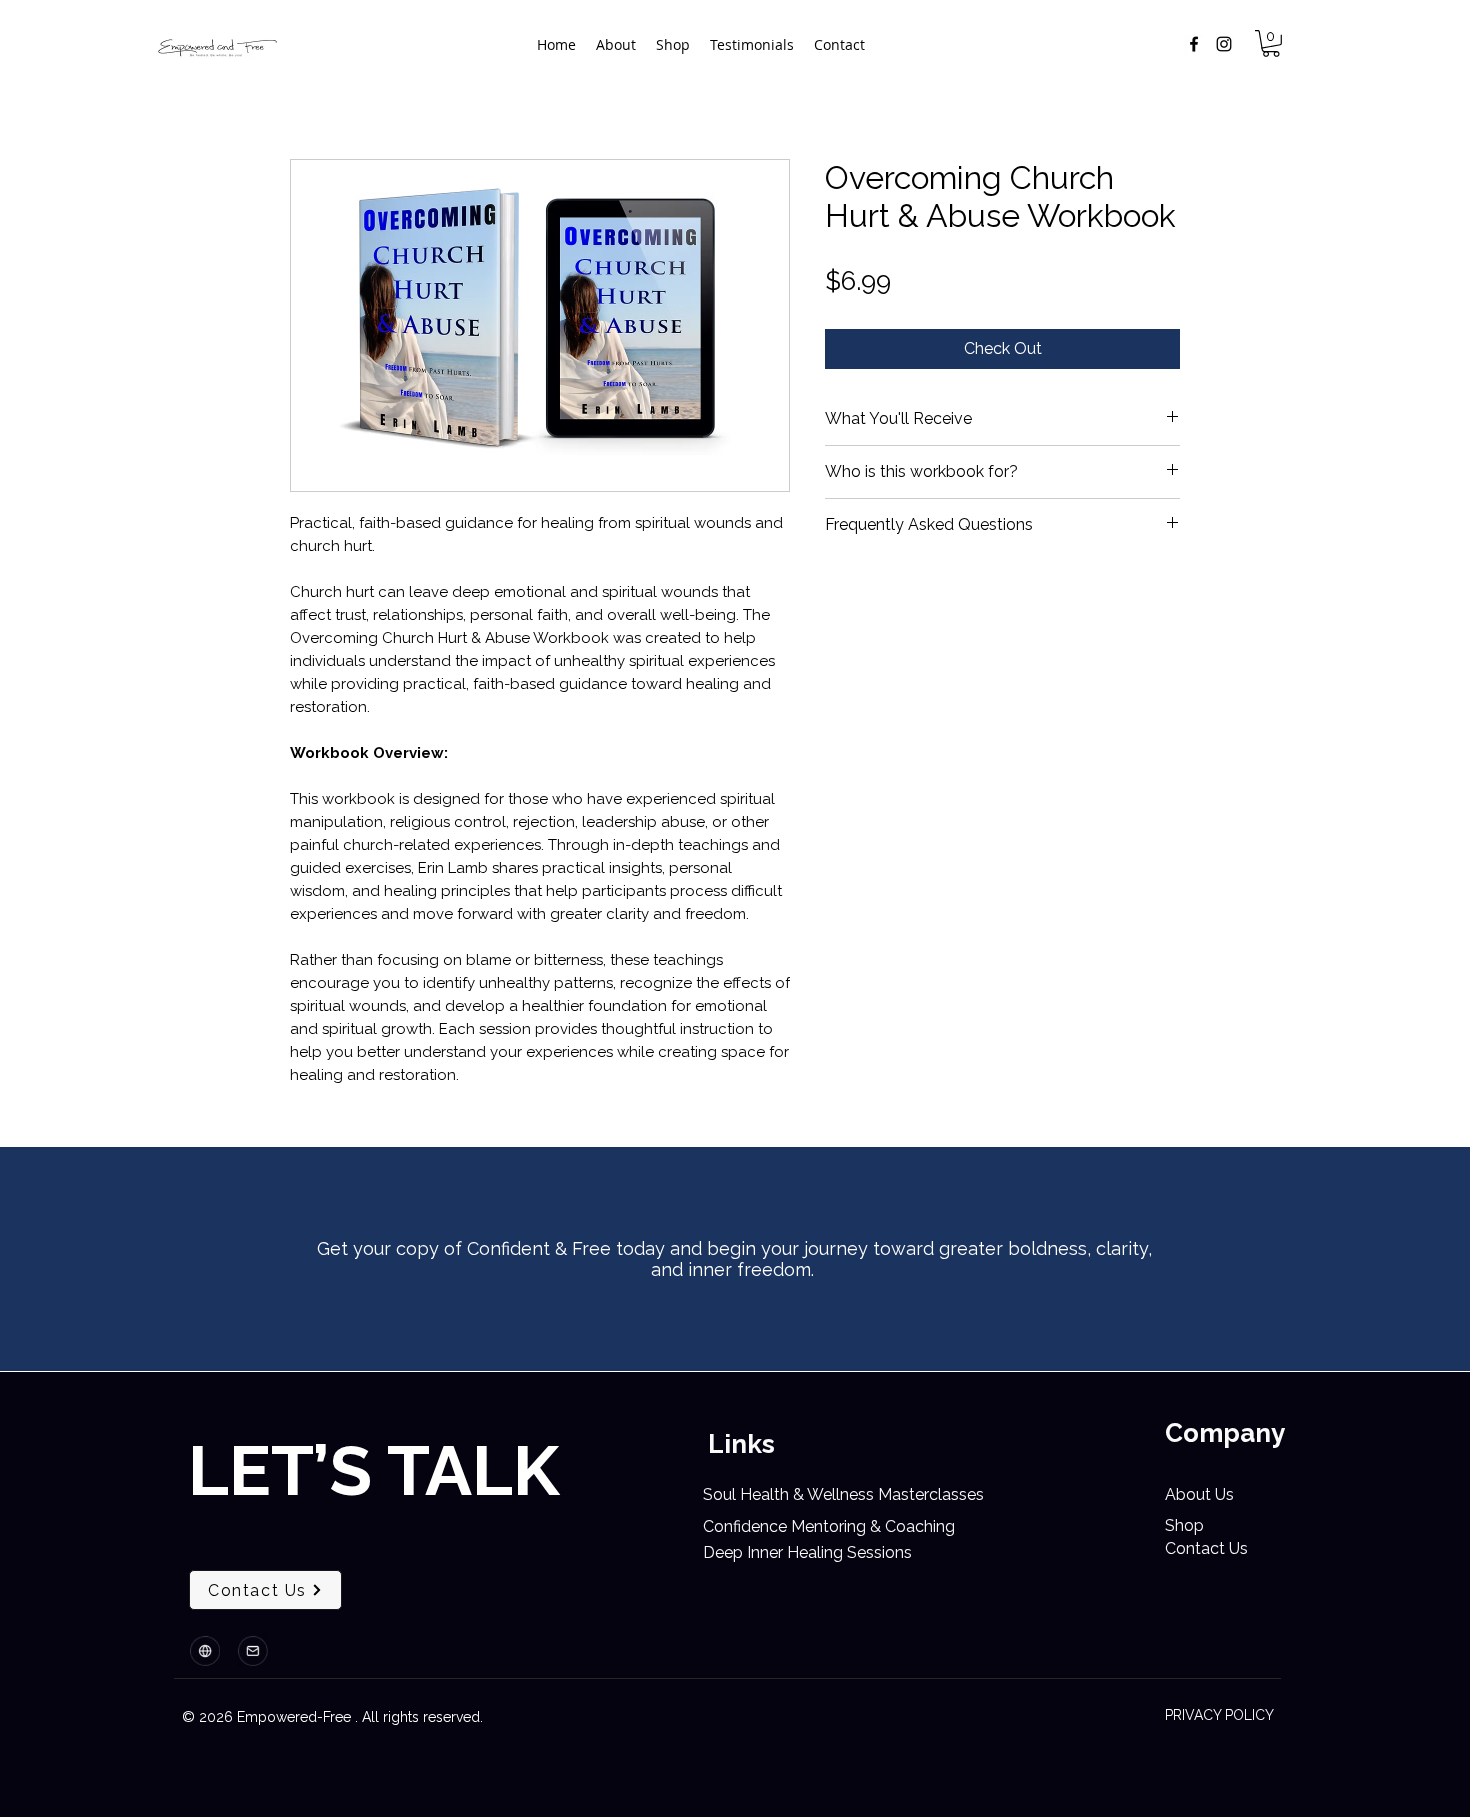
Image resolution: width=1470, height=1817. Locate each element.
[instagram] (1224, 44)
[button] (1271, 43)
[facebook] (1194, 44)
